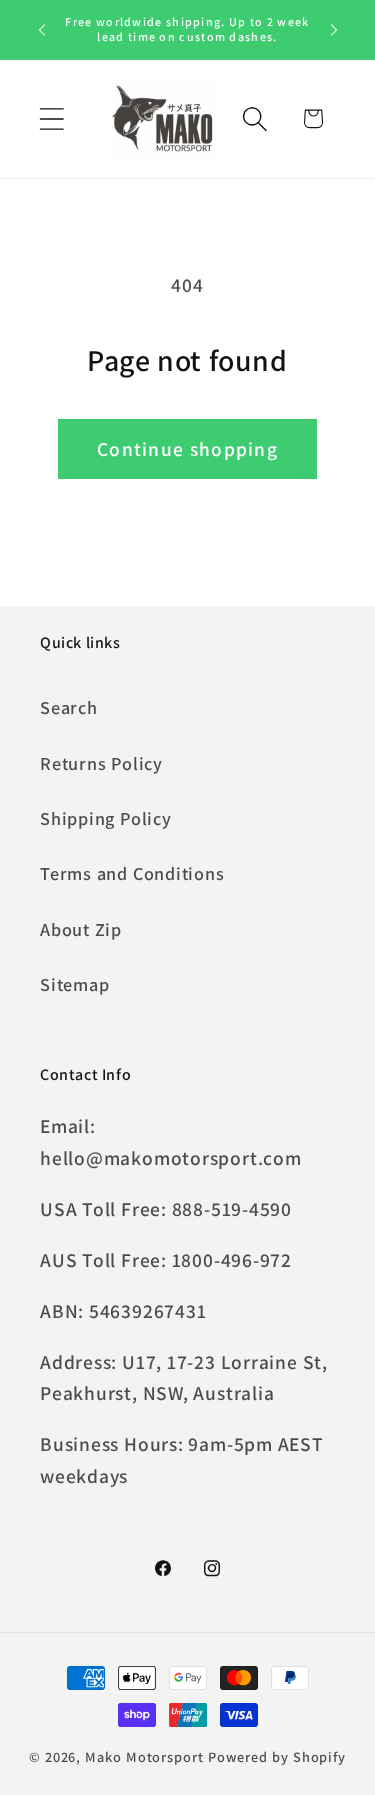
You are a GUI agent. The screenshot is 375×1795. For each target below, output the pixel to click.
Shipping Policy (106, 818)
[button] (51, 118)
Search (69, 707)
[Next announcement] (334, 29)
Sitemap (74, 984)
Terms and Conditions (132, 873)
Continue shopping (187, 449)
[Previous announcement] (42, 29)
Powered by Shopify (277, 1756)
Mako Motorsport (144, 1756)
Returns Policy (101, 763)
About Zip (81, 929)
